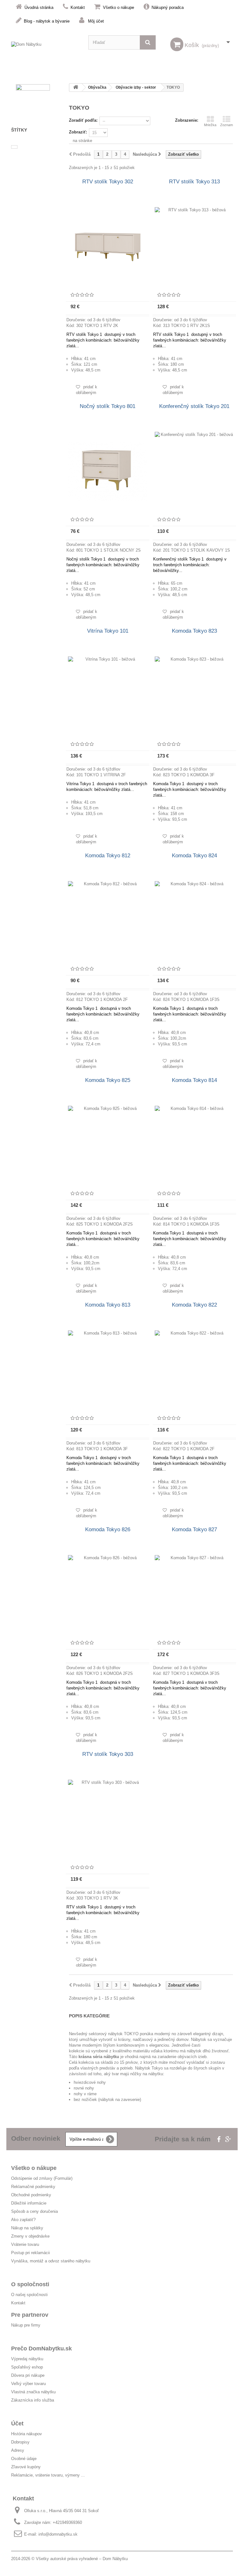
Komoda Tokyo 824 (194, 856)
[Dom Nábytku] (45, 49)
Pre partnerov (30, 2315)
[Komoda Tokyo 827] (194, 1595)
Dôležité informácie (29, 2203)
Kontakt (78, 7)
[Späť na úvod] (76, 88)
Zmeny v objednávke (30, 2236)
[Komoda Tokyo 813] (108, 1370)
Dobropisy (20, 2442)
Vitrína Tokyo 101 (108, 631)
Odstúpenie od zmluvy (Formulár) (42, 2178)
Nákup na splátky (27, 2228)
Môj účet (96, 21)
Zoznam (227, 125)
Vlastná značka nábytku (33, 2392)
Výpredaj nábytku (27, 2359)
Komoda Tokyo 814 (194, 1080)
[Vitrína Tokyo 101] (108, 696)
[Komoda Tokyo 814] (194, 1145)
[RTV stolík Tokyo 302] (108, 247)
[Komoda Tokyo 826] (108, 1595)
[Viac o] (14, 147)
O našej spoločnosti (29, 2295)
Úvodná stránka (39, 7)
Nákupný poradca (168, 7)
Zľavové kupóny (26, 2467)
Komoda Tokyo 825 (108, 1080)
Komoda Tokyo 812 (108, 856)
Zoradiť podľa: (83, 120)
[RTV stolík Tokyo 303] (108, 1819)
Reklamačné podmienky (33, 2187)
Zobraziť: (78, 132)
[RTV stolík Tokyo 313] (194, 247)
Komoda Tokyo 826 (108, 1529)
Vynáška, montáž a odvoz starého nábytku (51, 2261)
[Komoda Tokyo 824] (194, 921)
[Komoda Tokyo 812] (108, 921)
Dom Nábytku (115, 2559)
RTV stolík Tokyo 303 (108, 1754)
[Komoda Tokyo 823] (194, 696)
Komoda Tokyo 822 (194, 1305)
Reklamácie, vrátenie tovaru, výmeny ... (48, 2475)
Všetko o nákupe (119, 7)
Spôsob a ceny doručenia (34, 2211)
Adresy (18, 2450)
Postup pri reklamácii (30, 2253)
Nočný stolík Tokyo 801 (108, 406)
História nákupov (27, 2434)
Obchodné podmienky (31, 2195)
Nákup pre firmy (26, 2325)
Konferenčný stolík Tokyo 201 (194, 406)
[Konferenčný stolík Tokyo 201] (194, 472)
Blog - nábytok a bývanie (47, 21)
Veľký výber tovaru (28, 2384)
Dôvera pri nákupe (28, 2375)
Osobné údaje (24, 2459)
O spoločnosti (30, 2284)
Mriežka (210, 125)
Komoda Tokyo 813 (108, 1305)
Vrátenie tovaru (25, 2244)
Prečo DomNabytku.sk (41, 2348)
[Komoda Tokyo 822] (194, 1370)
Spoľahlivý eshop (27, 2367)
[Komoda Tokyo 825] (108, 1145)
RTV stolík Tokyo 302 (108, 182)
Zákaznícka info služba (33, 2400)
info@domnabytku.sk (58, 2534)
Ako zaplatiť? (23, 2220)
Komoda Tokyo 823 (194, 631)
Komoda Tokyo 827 (194, 1529)
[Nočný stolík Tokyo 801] (108, 472)
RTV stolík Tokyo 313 (194, 182)
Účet (17, 2423)
